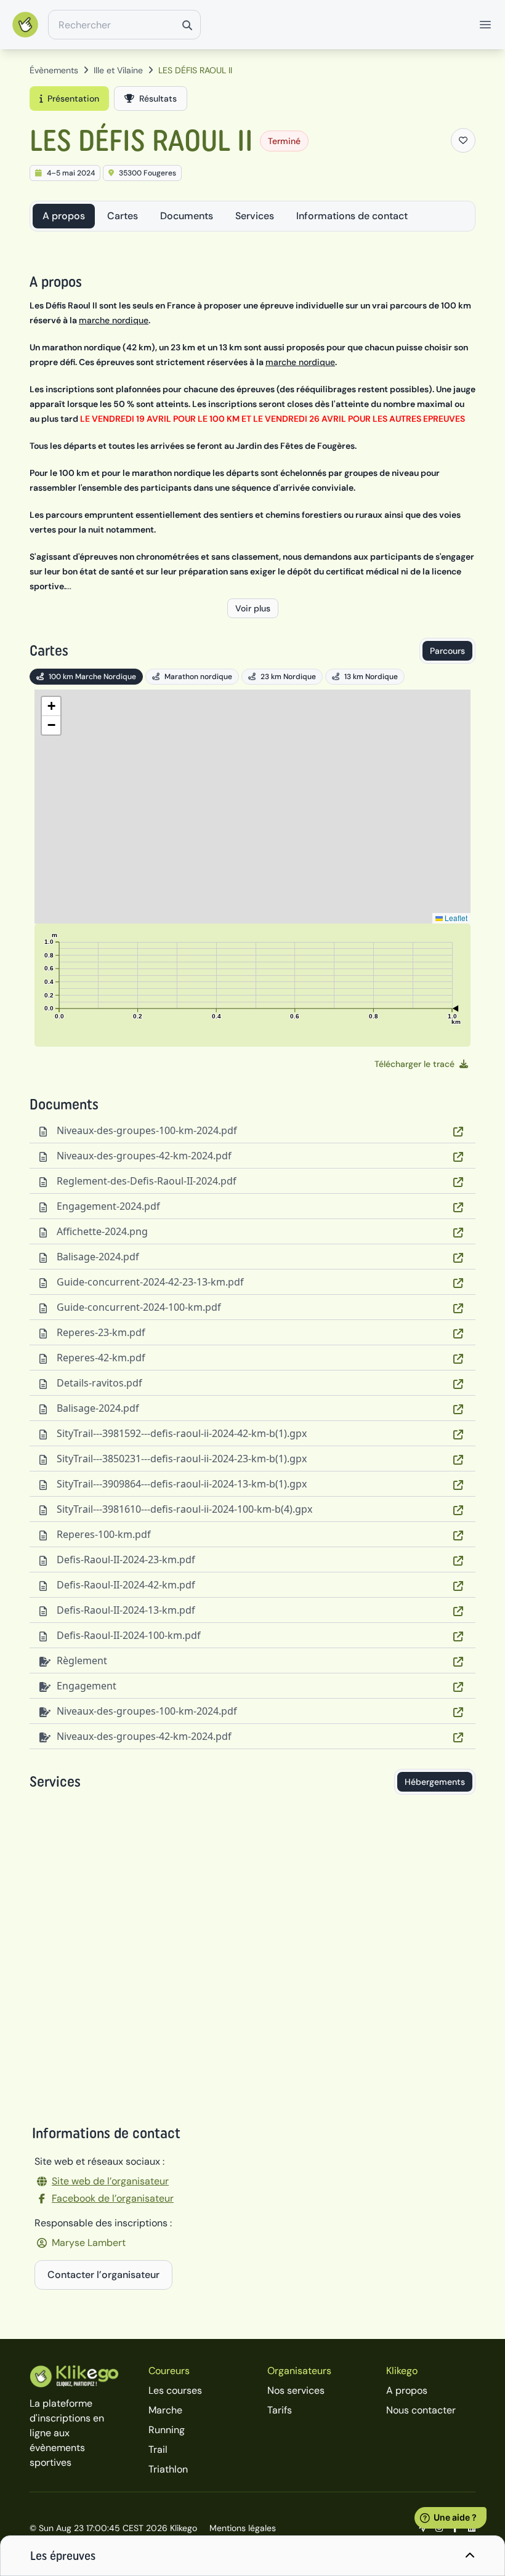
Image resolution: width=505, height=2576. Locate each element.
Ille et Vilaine (118, 70)
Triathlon (168, 2469)
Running (167, 2430)
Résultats (158, 99)
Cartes (123, 216)
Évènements (54, 70)
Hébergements (435, 1782)
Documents (187, 216)
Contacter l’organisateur (103, 2275)
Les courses (175, 2390)
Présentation (73, 99)
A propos (64, 216)
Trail (158, 2449)
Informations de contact (352, 216)
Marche (165, 2410)
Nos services (296, 2390)
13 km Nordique (371, 677)
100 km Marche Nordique (92, 677)
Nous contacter (421, 2410)
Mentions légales (243, 2528)
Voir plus (253, 608)
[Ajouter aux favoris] (463, 140)
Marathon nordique (198, 677)
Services (255, 216)
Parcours (447, 651)
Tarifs (280, 2410)
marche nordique (114, 320)
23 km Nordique (288, 677)
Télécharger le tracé (414, 1064)
